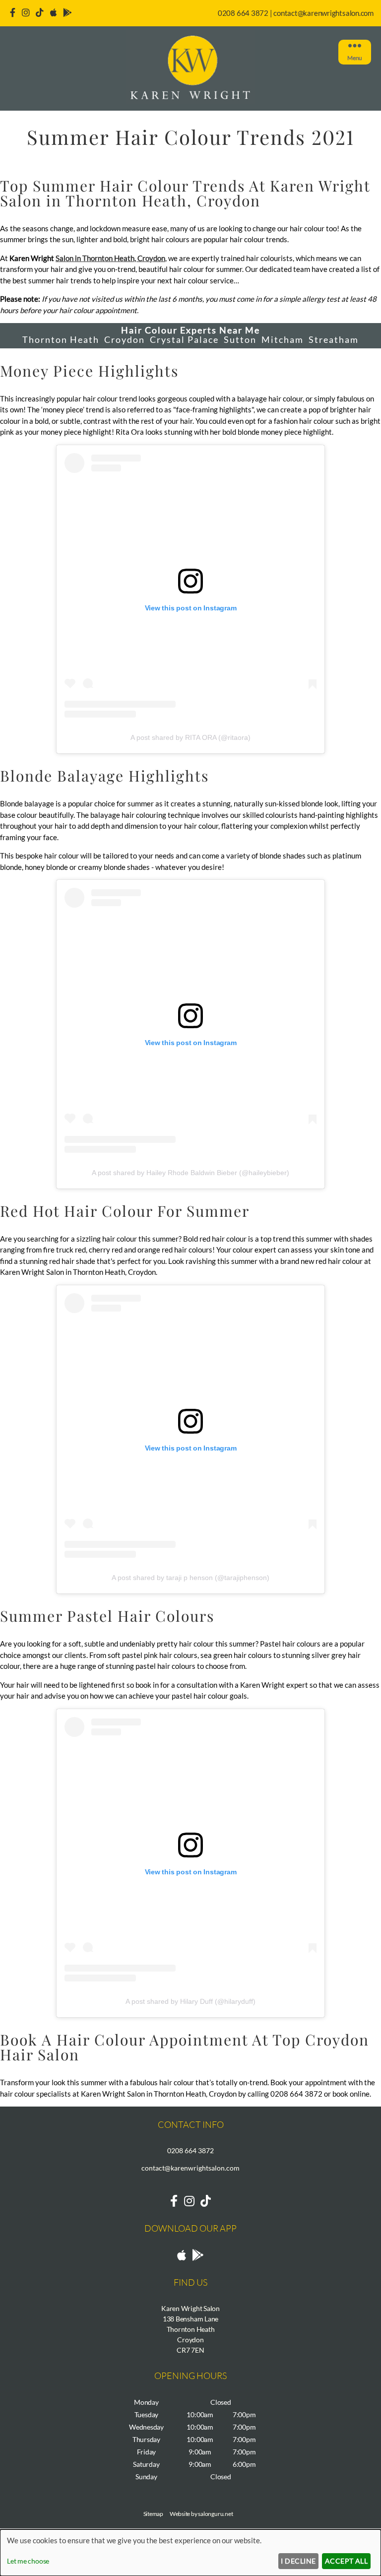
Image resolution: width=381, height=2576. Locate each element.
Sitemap (153, 2514)
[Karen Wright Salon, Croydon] (190, 101)
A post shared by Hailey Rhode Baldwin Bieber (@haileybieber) (190, 1173)
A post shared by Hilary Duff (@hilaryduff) (190, 2001)
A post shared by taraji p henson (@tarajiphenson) (190, 1578)
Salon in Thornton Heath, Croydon (110, 258)
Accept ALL (347, 2561)
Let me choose (28, 2561)
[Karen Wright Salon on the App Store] (54, 12)
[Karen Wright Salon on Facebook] (13, 12)
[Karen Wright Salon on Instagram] (26, 12)
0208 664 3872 (243, 13)
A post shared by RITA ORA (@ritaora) (190, 737)
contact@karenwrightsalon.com (323, 13)
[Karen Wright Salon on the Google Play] (67, 12)
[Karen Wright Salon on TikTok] (206, 2201)
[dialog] (190, 2553)
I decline (298, 2561)
